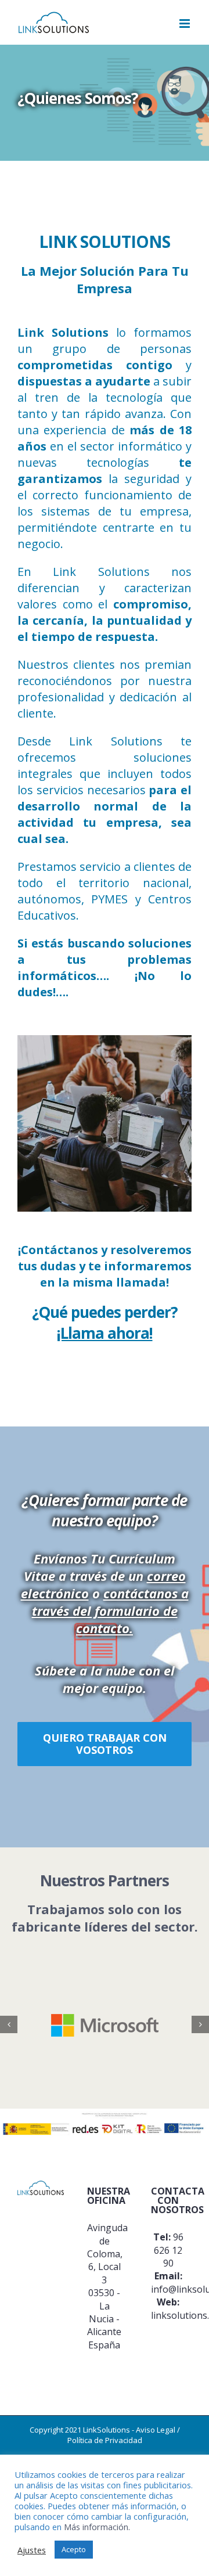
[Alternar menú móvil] (185, 24)
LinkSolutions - (109, 2430)
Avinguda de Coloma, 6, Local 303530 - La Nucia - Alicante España (107, 2286)
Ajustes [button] (32, 2550)
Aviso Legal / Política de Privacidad (124, 2435)
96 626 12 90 (169, 2250)
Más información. (97, 2527)
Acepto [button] (74, 2549)
